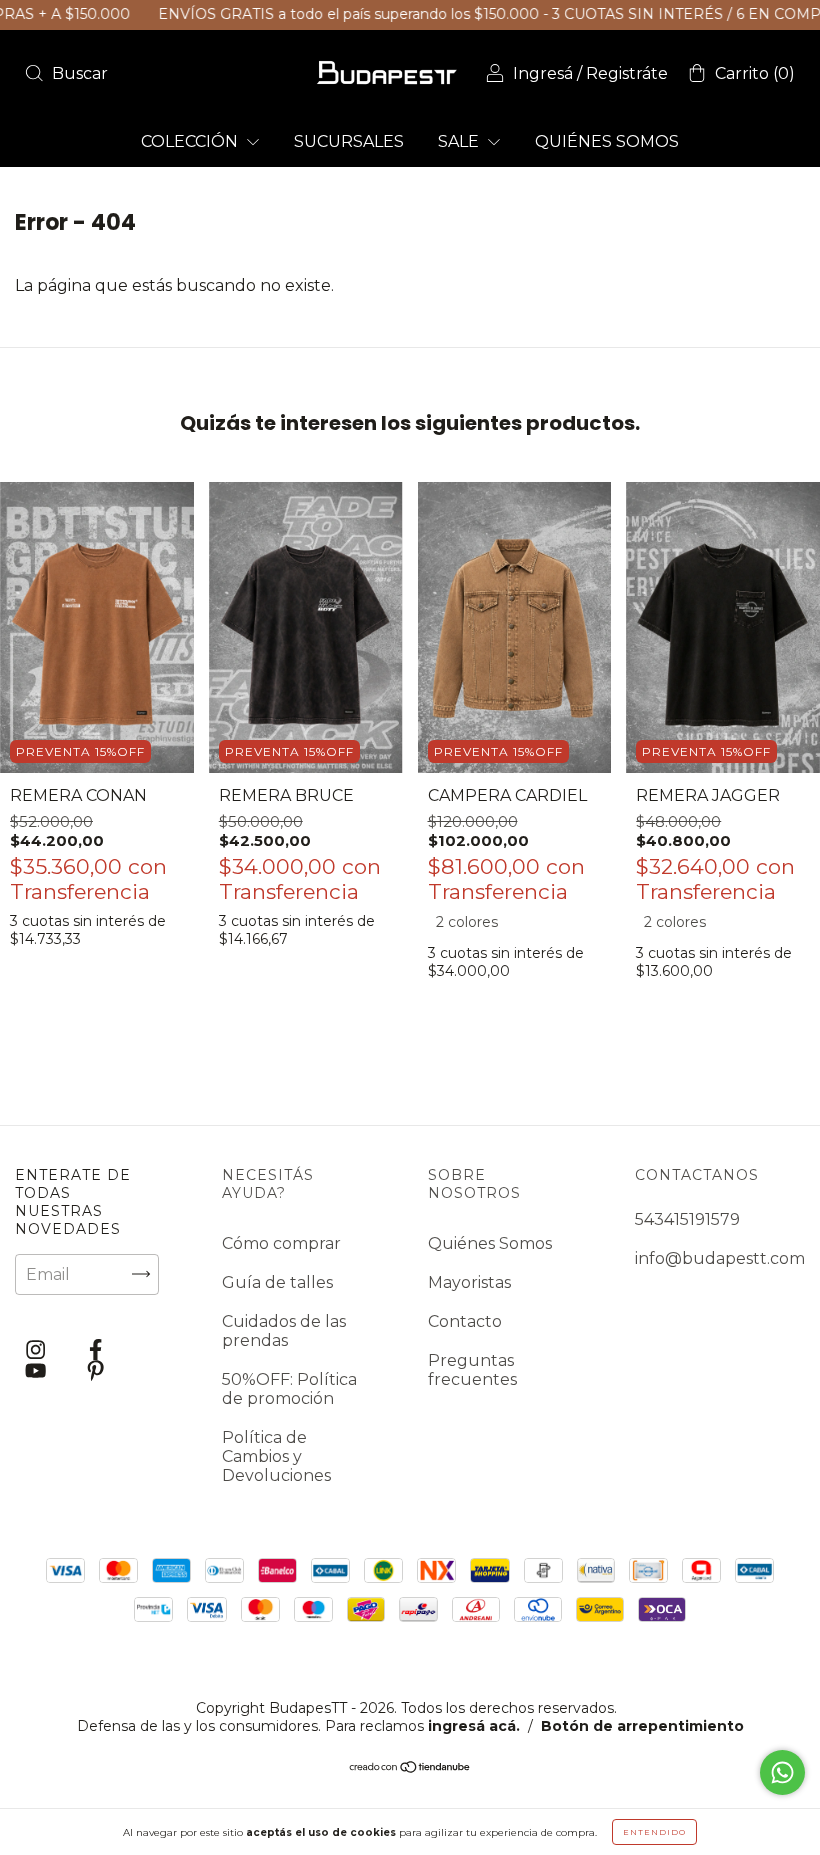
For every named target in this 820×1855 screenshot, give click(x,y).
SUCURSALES (349, 141)
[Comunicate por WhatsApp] (782, 1772)
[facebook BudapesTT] (95, 1349)
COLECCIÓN (191, 141)
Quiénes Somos (490, 1243)
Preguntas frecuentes (472, 1370)
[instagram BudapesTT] (37, 1349)
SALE (460, 141)
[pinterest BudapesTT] (95, 1371)
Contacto (465, 1321)
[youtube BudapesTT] (37, 1371)
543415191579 (687, 1219)
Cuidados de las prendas (284, 1331)
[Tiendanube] (410, 1768)
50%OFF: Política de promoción (289, 1389)
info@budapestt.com (720, 1258)
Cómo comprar (281, 1243)
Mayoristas (469, 1282)
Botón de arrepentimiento (642, 1726)
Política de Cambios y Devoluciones (276, 1456)
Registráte (627, 73)
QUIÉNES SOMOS (607, 141)
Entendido (654, 1832)
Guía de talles (277, 1282)
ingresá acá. (474, 1726)
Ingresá (543, 73)
